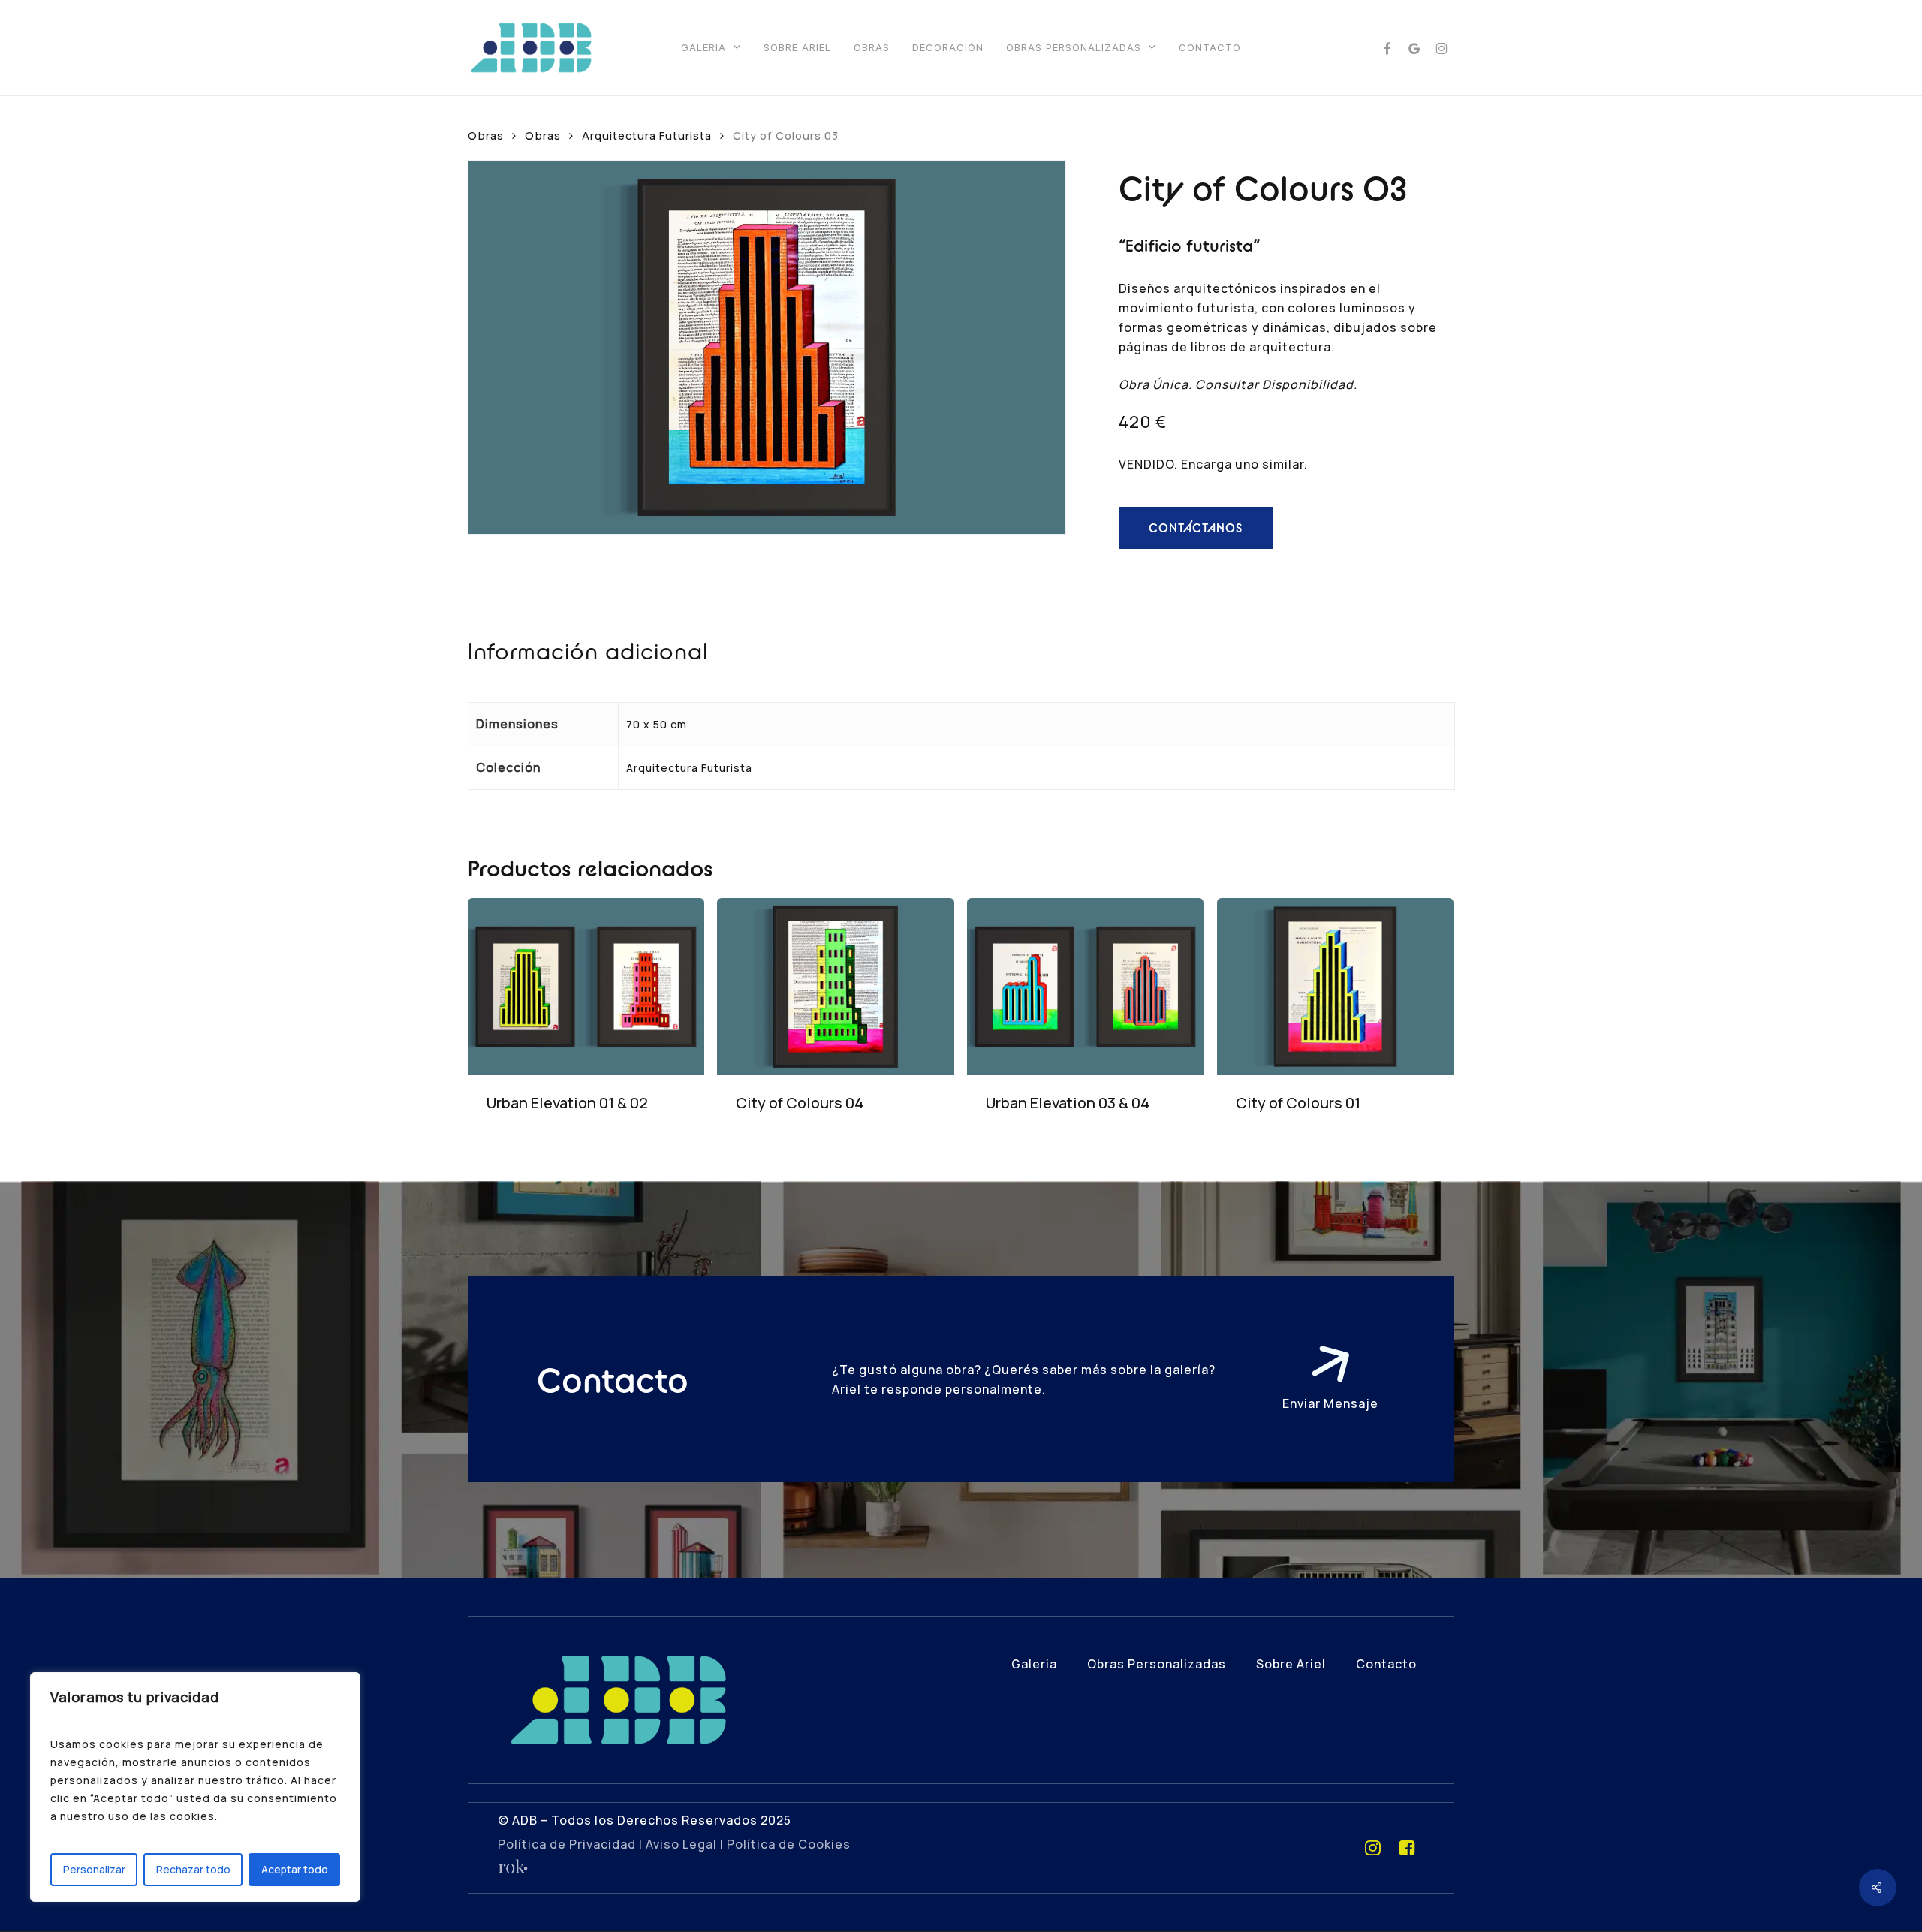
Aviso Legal (681, 1844)
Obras (543, 135)
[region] (195, 1787)
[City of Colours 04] (836, 987)
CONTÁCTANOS (1196, 528)
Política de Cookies (789, 1844)
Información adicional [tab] (588, 651)
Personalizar (94, 1869)
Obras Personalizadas (1157, 1664)
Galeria (1034, 1664)
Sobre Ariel (1291, 1664)
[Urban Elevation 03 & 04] (1086, 987)
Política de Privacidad (567, 1844)
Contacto (1386, 1664)
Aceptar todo (295, 1869)
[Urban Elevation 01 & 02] (586, 987)
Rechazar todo (193, 1869)
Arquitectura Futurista (647, 135)
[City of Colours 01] (1336, 987)
